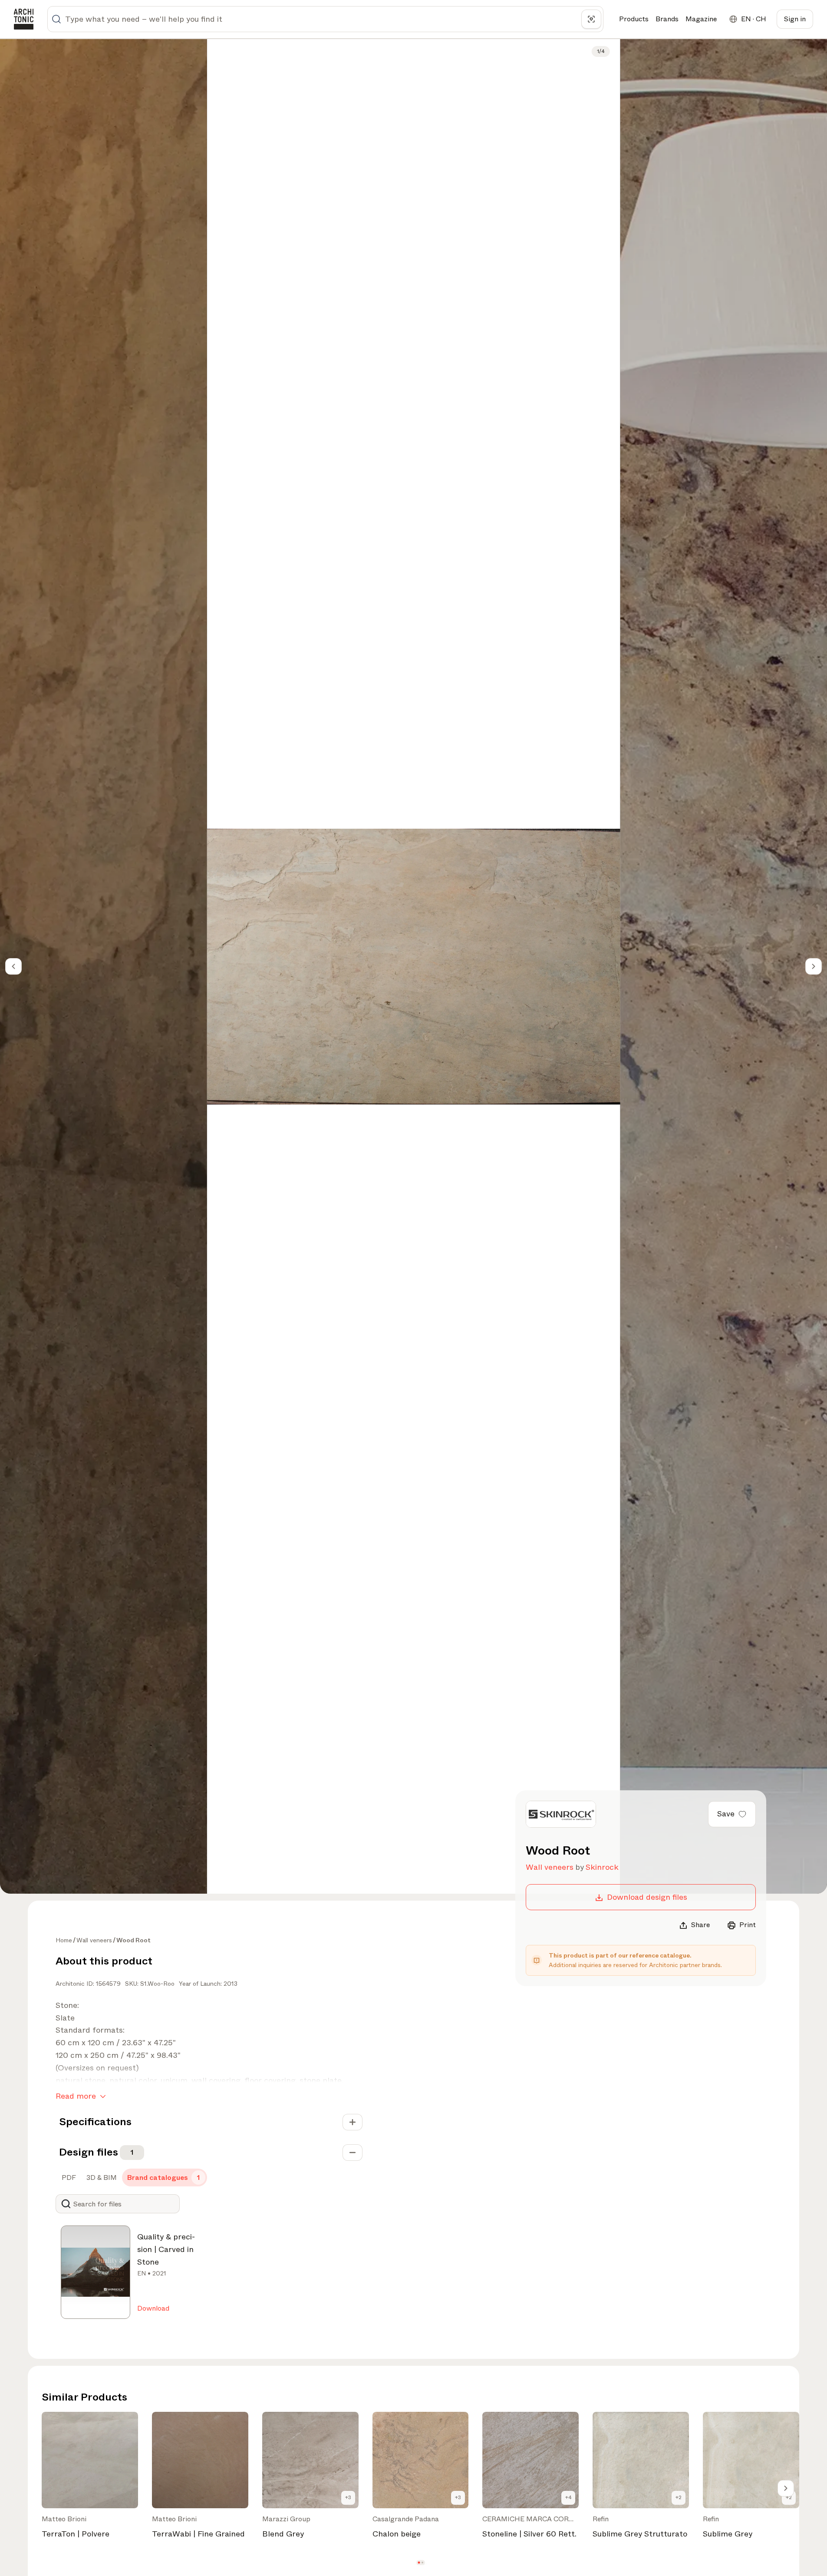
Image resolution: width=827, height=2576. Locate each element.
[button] (419, 2562)
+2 (679, 2497)
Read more (76, 2096)
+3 (348, 2497)
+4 (568, 2497)
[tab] (68, 2178)
